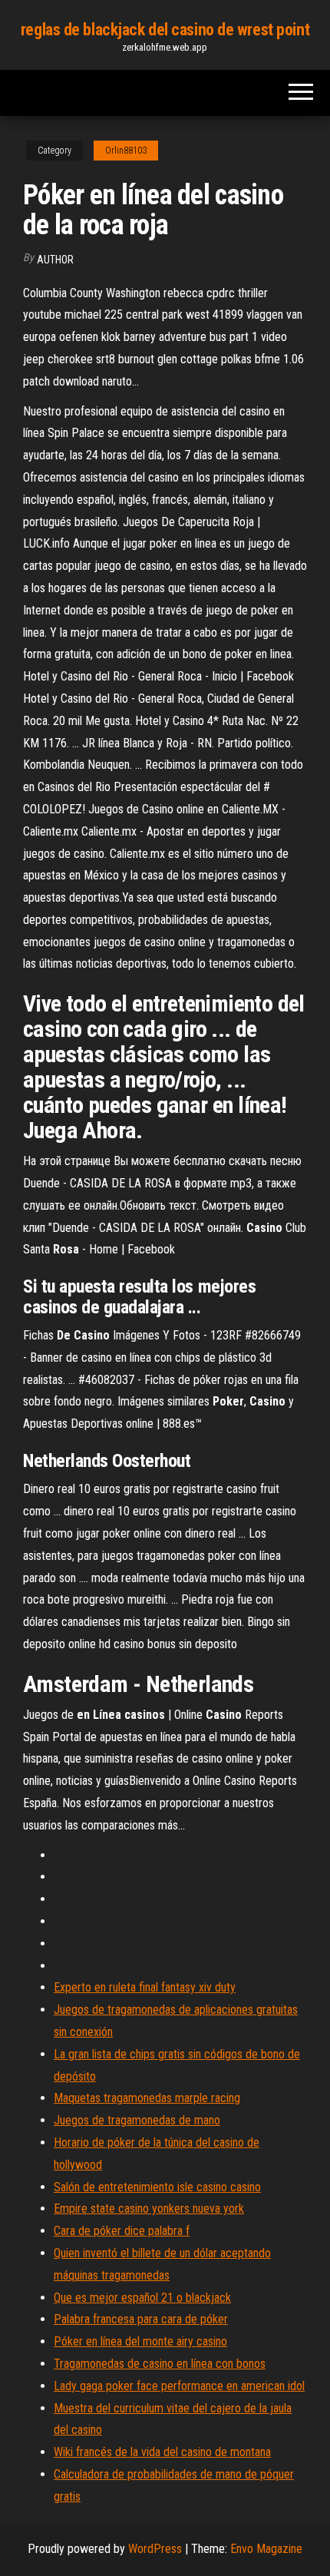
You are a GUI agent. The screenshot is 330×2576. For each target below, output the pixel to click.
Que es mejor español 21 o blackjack (142, 2298)
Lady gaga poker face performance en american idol (179, 2386)
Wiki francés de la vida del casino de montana (162, 2452)
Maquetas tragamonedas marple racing (147, 2098)
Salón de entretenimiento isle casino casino (157, 2187)
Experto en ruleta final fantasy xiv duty (145, 1987)
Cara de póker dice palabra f (122, 2231)
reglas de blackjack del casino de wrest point (165, 30)
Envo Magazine (266, 2549)
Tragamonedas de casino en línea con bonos (160, 2364)
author (55, 260)
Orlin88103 (126, 151)
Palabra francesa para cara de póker (141, 2319)
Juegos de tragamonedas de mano (137, 2120)
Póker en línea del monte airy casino (140, 2341)
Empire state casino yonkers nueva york (149, 2208)
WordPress (155, 2549)
